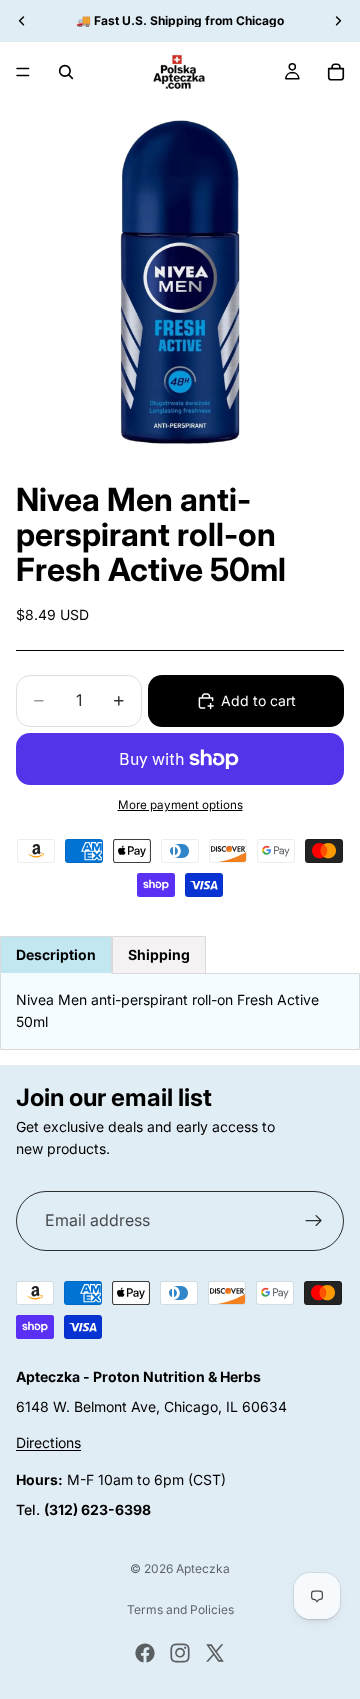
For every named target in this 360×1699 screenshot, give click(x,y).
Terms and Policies (180, 1609)
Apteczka (203, 1568)
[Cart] (336, 72)
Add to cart (258, 700)
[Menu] (23, 72)
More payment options (180, 805)
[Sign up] (314, 1220)
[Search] (66, 72)
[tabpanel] (180, 1011)
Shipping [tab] (159, 954)
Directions (48, 1442)
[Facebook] (145, 1653)
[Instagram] (180, 1653)
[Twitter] (215, 1653)
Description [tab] (56, 954)
